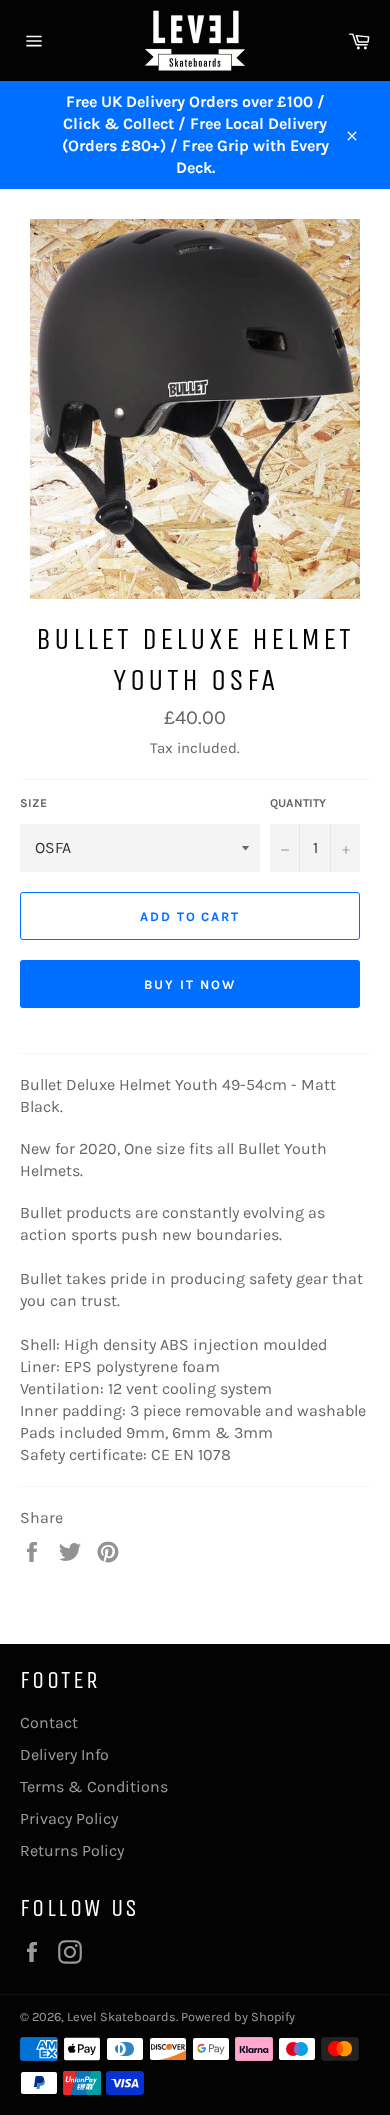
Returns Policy (72, 1850)
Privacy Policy (69, 1818)
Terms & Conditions (94, 1786)
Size (33, 803)
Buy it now (190, 984)
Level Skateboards (121, 2016)
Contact (49, 1722)
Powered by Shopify (238, 2016)
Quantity (298, 803)
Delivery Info (64, 1754)
